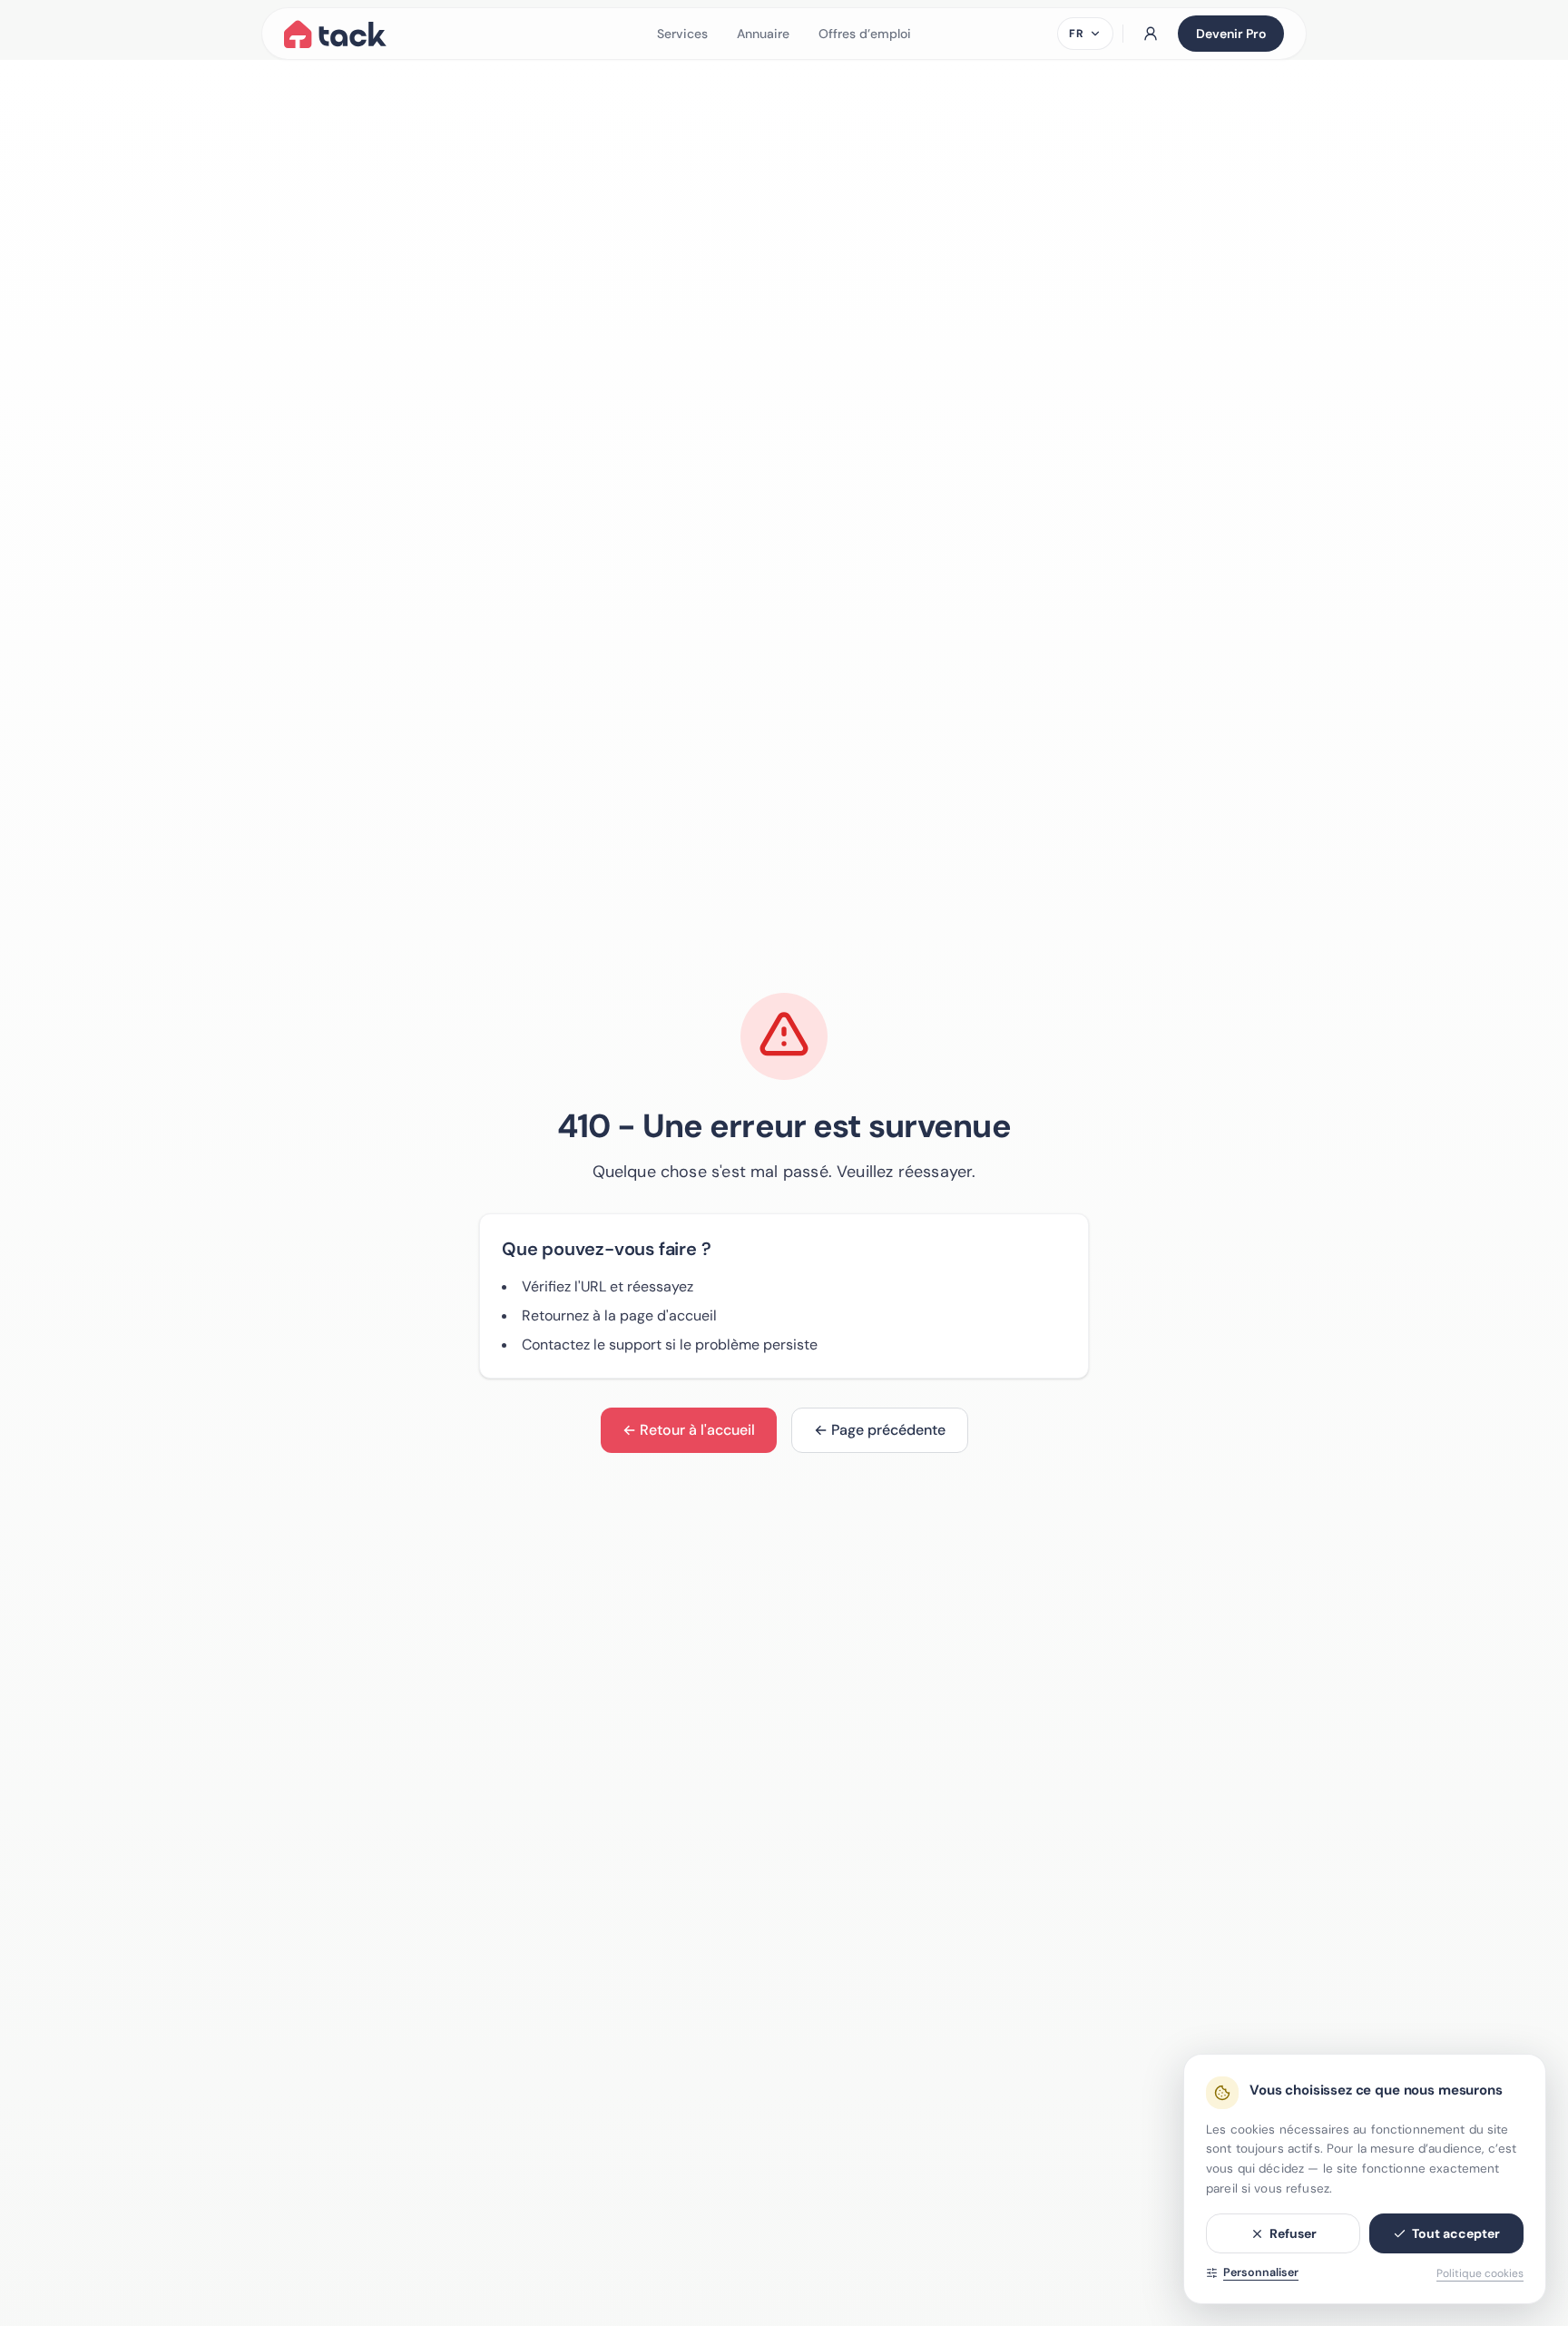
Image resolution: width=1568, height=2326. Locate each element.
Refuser (1293, 2233)
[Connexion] (1151, 34)
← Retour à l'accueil (689, 1430)
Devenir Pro (1231, 34)
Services (682, 34)
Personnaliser (1261, 2272)
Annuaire (763, 34)
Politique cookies (1480, 2273)
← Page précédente (880, 1430)
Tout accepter (1456, 2233)
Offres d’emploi (865, 34)
